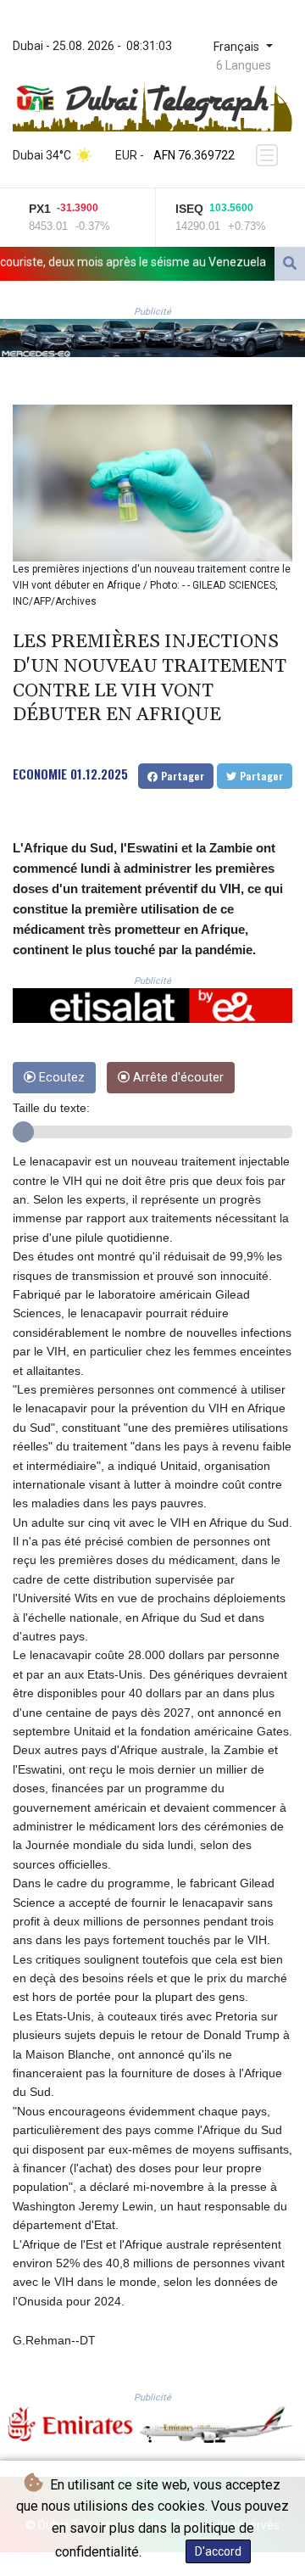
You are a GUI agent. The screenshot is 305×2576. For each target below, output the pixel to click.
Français (238, 47)
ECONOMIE (40, 774)
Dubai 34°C (42, 155)
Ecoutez (60, 1078)
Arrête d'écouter (177, 1078)
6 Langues (244, 65)
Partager (181, 776)
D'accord (218, 2551)
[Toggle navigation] (269, 155)
